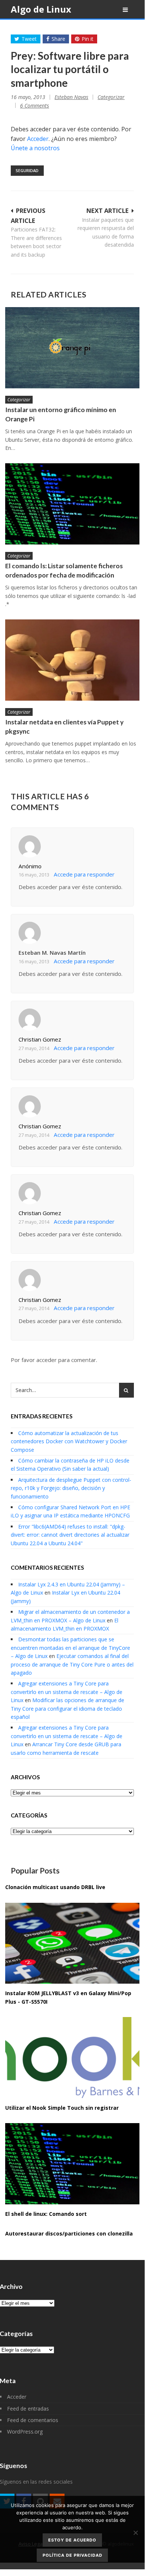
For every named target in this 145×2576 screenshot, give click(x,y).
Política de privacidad (72, 2555)
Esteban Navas (71, 97)
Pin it (88, 39)
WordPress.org (25, 2432)
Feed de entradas (28, 2409)
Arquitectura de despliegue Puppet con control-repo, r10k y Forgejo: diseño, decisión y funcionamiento (71, 1488)
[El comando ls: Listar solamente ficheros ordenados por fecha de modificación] (72, 504)
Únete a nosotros (35, 148)
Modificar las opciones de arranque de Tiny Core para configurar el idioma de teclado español (67, 1708)
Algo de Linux (41, 9)
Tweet (29, 39)
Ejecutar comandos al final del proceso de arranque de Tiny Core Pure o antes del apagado (72, 1664)
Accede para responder (84, 874)
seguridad (27, 170)
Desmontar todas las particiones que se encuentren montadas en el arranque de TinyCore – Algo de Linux (70, 1648)
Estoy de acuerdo (72, 2540)
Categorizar (111, 97)
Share (58, 39)
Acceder (38, 139)
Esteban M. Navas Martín (52, 953)
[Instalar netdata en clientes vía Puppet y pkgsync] (72, 660)
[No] (135, 2533)
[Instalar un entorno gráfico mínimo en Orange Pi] (72, 348)
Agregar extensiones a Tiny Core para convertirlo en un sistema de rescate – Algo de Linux (67, 1692)
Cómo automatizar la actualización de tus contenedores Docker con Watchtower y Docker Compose (69, 1441)
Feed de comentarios (33, 2420)
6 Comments (34, 106)
